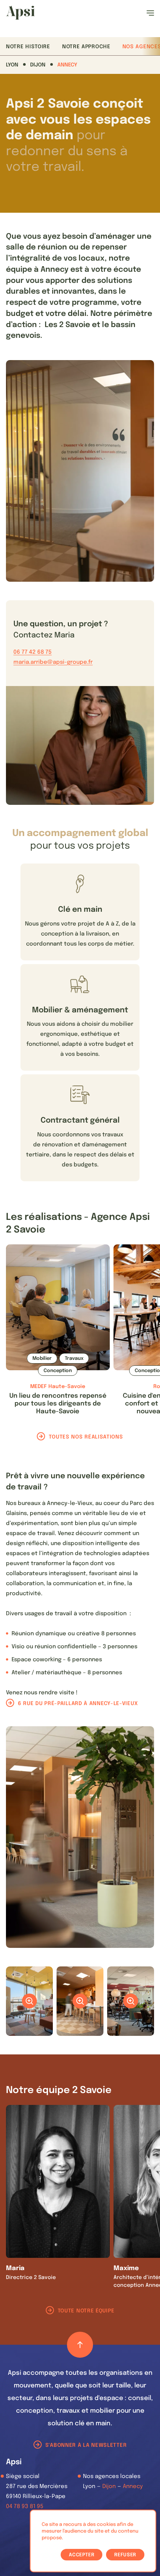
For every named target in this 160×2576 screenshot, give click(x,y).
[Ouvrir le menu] (150, 13)
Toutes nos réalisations (86, 1437)
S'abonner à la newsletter (86, 2445)
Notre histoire (28, 47)
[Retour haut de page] (80, 2345)
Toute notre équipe (86, 2311)
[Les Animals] (20, 13)
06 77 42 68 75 (33, 652)
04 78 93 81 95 (25, 2507)
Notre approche (86, 47)
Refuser (125, 2555)
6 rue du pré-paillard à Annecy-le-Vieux (78, 1704)
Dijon (38, 65)
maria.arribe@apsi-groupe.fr (53, 662)
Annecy (67, 65)
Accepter (81, 2555)
